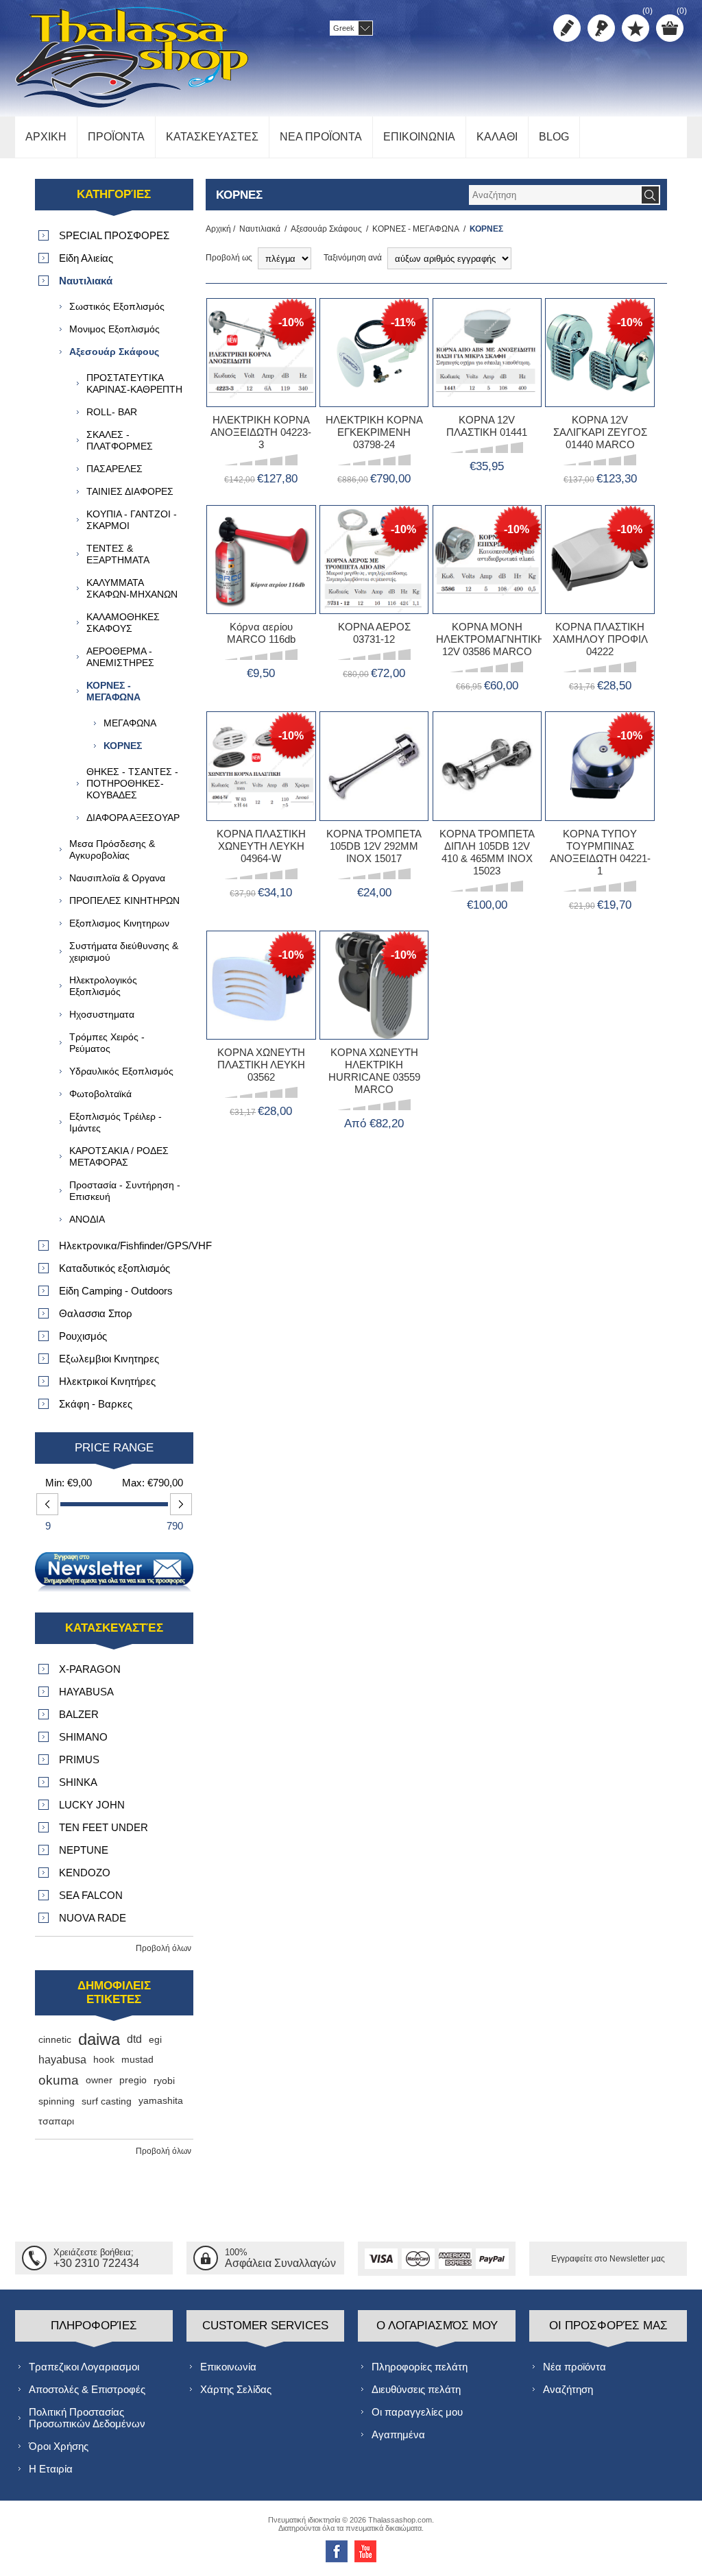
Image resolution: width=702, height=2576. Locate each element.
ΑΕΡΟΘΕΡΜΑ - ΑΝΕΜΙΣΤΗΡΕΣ (120, 657)
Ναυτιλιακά (260, 229)
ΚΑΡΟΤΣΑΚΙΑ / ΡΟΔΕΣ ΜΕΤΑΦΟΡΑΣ (119, 1156)
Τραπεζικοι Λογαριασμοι (84, 2367)
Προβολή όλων (164, 1948)
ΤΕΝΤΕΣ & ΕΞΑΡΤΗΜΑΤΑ (118, 554)
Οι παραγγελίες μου (417, 2412)
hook (104, 2060)
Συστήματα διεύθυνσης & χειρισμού (124, 952)
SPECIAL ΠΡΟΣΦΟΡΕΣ (114, 235)
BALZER (79, 1714)
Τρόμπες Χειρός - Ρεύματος (107, 1043)
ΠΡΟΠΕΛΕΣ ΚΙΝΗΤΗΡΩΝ (124, 900)
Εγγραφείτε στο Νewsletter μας (608, 2259)
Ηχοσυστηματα (102, 1014)
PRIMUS (79, 1759)
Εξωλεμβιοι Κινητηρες (109, 1359)
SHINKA (78, 1782)
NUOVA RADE (93, 1918)
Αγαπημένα (398, 2434)
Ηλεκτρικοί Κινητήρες (107, 1381)
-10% (291, 322)
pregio (133, 2080)
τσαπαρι (56, 2121)
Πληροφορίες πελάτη (420, 2367)
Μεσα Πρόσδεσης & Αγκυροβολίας (112, 849)
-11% (403, 322)
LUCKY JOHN (92, 1805)
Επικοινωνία (228, 2367)
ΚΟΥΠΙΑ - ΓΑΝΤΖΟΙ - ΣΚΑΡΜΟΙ (132, 520)
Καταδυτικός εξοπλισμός (114, 1268)
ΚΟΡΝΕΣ (123, 746)
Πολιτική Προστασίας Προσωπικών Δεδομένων (87, 2418)
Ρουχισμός (83, 1336)
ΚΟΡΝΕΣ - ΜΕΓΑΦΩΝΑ (416, 229)
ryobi (164, 2081)
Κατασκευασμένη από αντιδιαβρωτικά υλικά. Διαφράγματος (487, 611)
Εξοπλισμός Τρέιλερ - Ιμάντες (116, 1122)
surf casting (107, 2101)
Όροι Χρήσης (59, 2446)
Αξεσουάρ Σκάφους (326, 229)
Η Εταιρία (51, 2469)
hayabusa (62, 2060)
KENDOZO (85, 1873)
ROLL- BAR (112, 412)
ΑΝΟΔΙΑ (87, 1219)
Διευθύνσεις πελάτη (416, 2389)
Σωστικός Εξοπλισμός (117, 306)
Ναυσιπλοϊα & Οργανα (117, 878)
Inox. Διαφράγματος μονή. (600, 812)
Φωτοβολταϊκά (100, 1094)
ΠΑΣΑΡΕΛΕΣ (114, 469)
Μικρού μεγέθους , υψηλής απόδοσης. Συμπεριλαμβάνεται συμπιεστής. (374, 616)
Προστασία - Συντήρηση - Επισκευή (125, 1191)
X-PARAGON (90, 1669)
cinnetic (55, 2039)
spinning (57, 2101)
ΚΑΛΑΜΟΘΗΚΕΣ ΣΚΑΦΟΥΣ (123, 623)
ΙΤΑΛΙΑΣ (228, 600)
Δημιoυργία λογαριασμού (567, 28)
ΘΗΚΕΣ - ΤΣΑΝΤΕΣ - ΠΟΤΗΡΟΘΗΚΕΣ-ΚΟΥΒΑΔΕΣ (132, 783)
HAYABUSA (86, 1692)
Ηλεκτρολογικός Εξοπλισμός (103, 986)
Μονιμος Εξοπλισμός (114, 329)
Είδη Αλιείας (86, 258)
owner (99, 2080)
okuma (59, 2080)
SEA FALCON (91, 1895)
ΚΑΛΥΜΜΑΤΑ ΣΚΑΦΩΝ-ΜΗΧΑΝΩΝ (132, 588)
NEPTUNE (84, 1850)
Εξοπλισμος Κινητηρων (119, 923)
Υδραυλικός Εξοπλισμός (121, 1071)
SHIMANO (83, 1737)
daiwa (99, 2039)
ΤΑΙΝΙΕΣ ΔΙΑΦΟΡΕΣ (130, 491)
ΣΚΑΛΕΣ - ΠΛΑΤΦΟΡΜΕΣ (120, 440)
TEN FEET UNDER (104, 1827)
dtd (134, 2039)
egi (155, 2039)
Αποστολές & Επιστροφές (87, 2389)
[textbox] (555, 195)
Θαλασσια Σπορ (96, 1313)
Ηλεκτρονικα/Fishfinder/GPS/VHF (126, 1246)
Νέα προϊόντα (574, 2367)
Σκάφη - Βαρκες (96, 1404)
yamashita (161, 2101)
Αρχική (218, 229)
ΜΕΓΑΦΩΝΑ (130, 723)
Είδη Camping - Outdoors (116, 1291)
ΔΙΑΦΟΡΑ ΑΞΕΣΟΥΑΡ (133, 818)
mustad (137, 2060)
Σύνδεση (601, 28)
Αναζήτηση (568, 2389)
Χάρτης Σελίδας (236, 2389)
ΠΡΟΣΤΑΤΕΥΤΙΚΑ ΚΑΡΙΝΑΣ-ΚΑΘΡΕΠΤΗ (134, 383)
